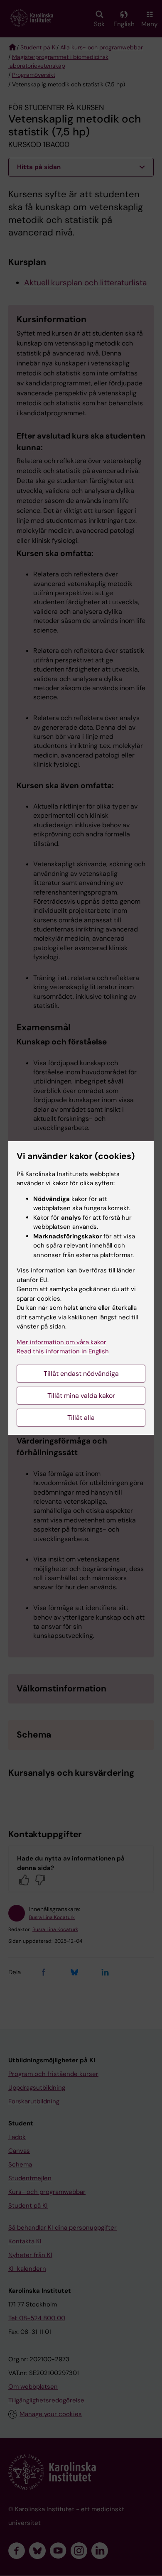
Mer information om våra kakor (61, 1342)
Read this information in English (63, 1351)
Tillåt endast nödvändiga (81, 1374)
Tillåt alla (81, 1418)
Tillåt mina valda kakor (81, 1396)
